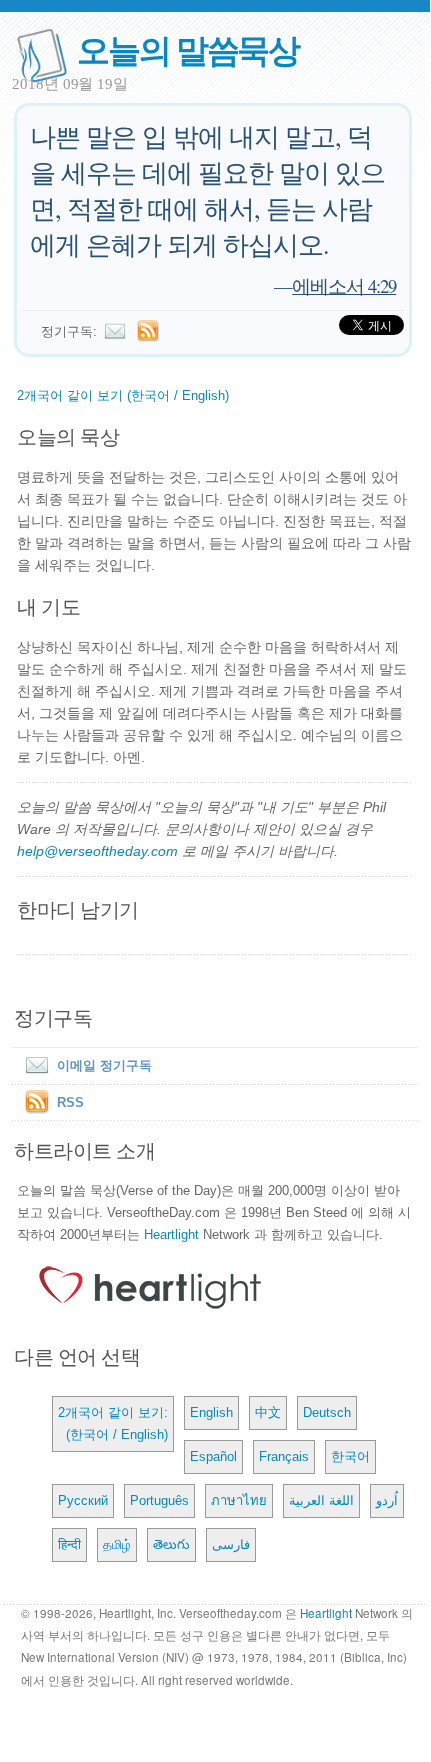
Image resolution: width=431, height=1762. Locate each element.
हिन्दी (69, 1544)
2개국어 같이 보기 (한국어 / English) (123, 395)
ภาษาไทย (239, 1500)
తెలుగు (171, 1544)
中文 (268, 1412)
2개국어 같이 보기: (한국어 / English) (113, 1423)
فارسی (231, 1544)
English (211, 1412)
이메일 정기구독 (104, 1065)
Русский (83, 1500)
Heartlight (171, 1234)
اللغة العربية (321, 1500)
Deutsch (327, 1412)
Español (213, 1456)
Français (284, 1456)
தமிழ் (117, 1544)
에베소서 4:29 (344, 285)
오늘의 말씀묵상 (188, 48)
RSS (70, 1102)
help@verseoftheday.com (97, 851)
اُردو (387, 1500)
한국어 (350, 1456)
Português (159, 1500)
